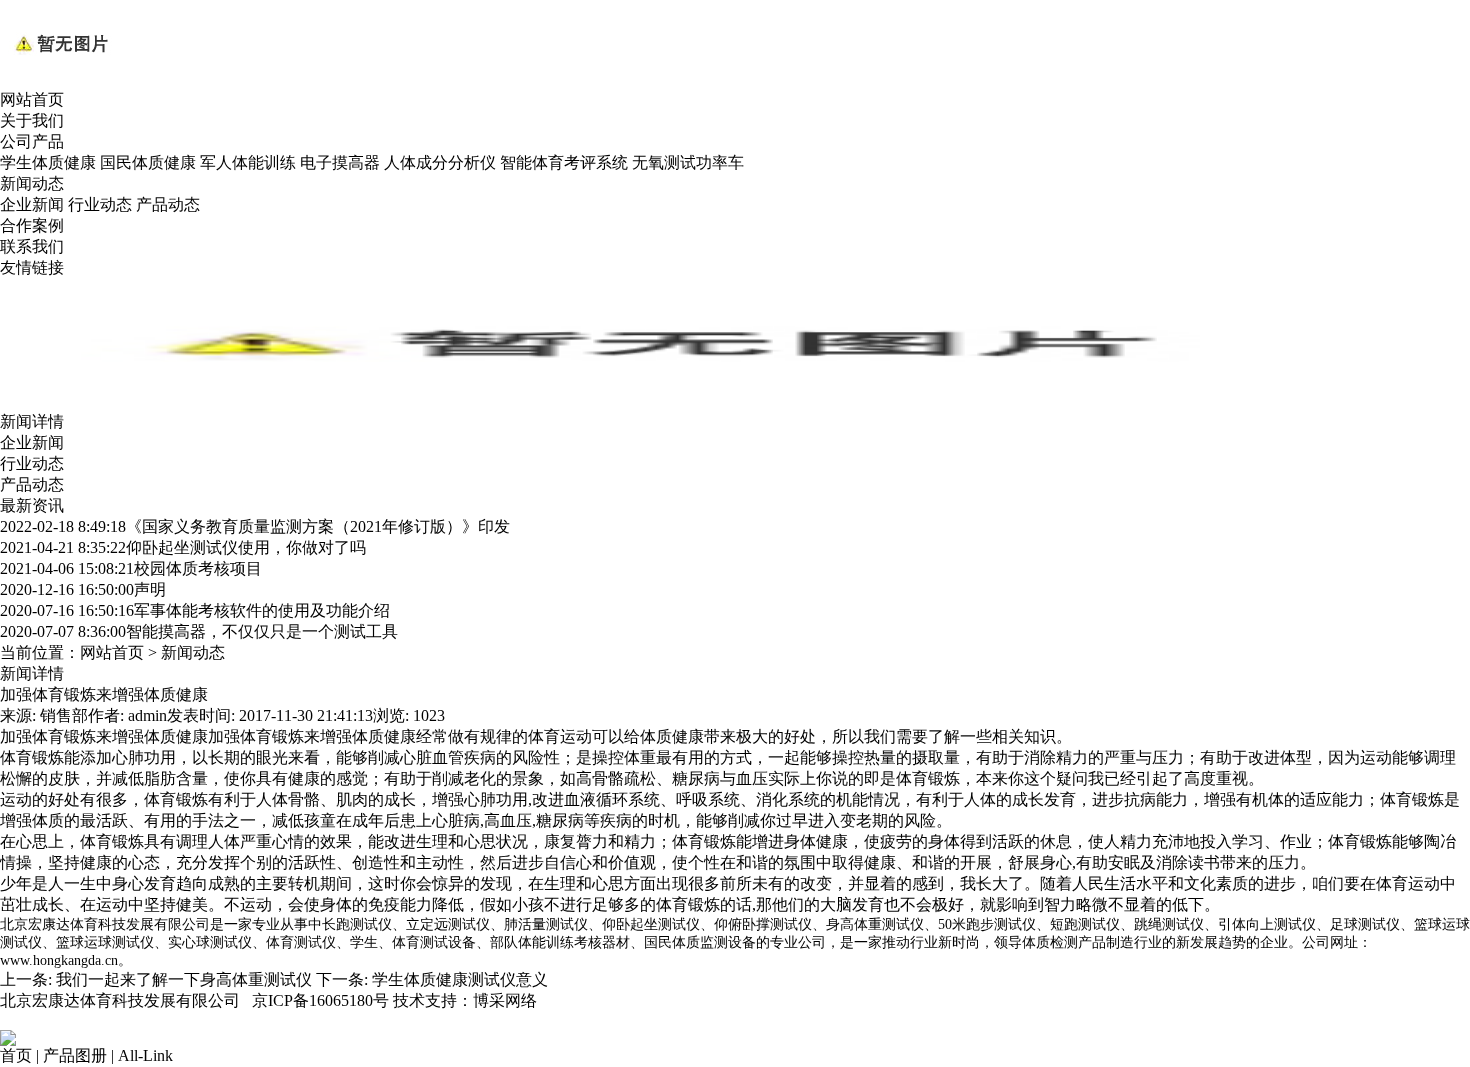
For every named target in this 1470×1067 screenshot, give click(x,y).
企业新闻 (32, 204)
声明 (83, 589)
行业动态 (100, 204)
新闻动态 (32, 183)
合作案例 (32, 225)
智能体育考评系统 (564, 162)
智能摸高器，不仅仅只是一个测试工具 (199, 631)
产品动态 (168, 204)
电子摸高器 (340, 162)
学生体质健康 (48, 162)
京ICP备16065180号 (320, 1000)
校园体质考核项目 (131, 568)
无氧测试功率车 (688, 162)
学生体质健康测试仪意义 (460, 979)
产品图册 (75, 1055)
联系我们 (32, 246)
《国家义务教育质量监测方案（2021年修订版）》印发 (255, 526)
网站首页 (32, 99)
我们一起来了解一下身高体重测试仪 (184, 979)
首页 (16, 1055)
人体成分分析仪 (440, 162)
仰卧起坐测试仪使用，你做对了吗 (183, 547)
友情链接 (32, 267)
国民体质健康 (148, 162)
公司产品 (32, 141)
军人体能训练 (248, 162)
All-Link (145, 1055)
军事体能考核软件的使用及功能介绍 (195, 610)
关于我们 (32, 120)
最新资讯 (32, 505)
